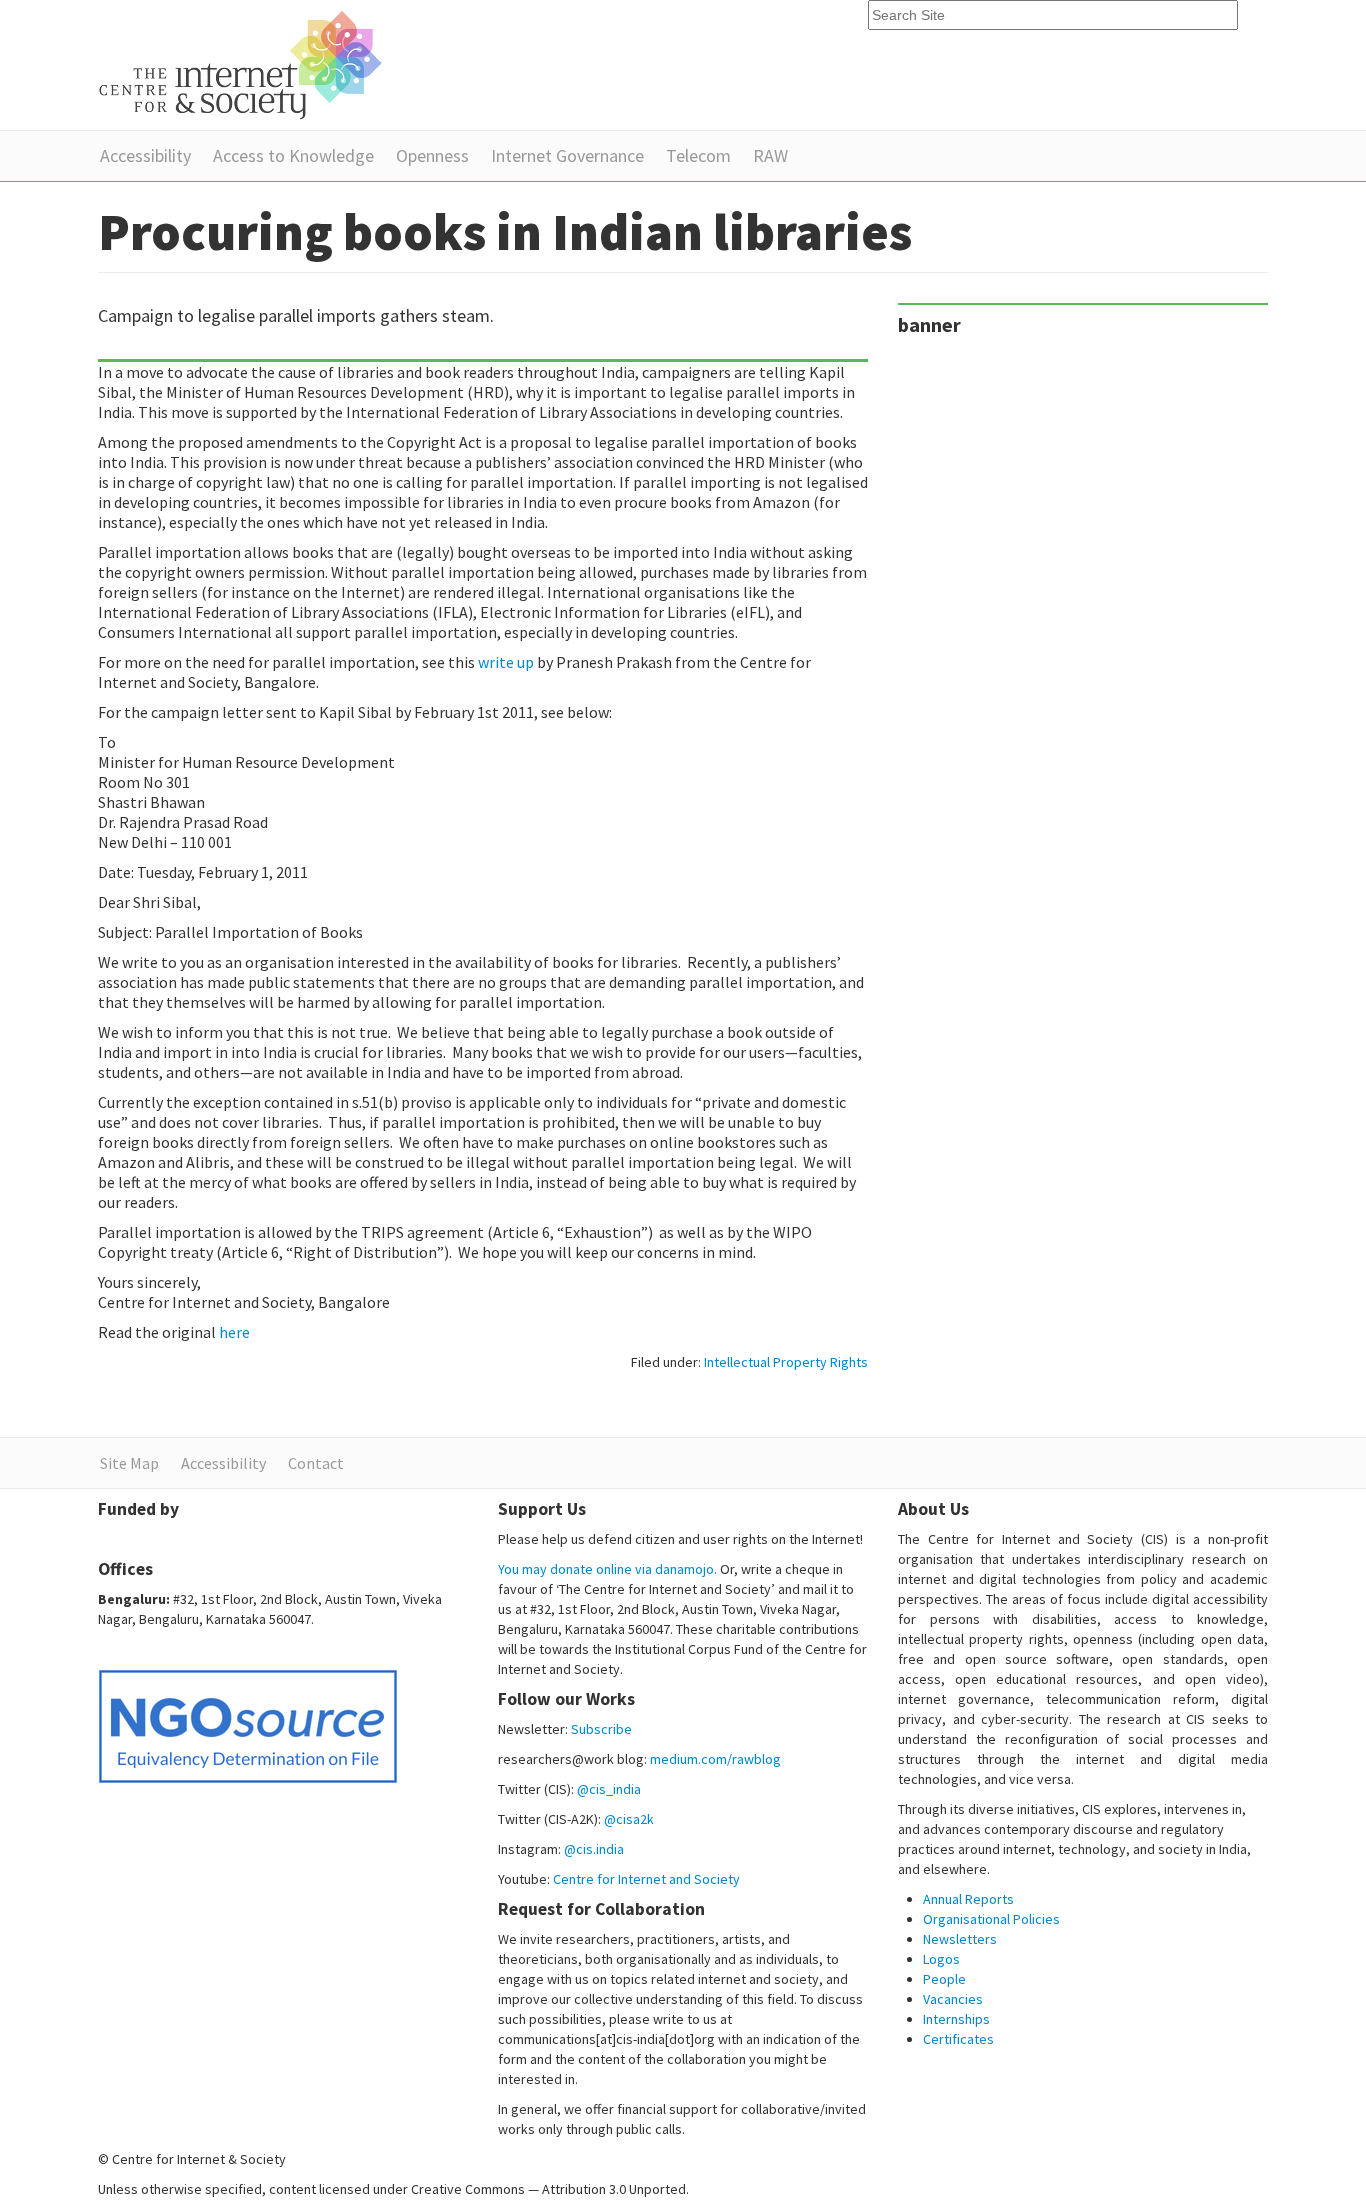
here (234, 1332)
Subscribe (601, 1729)
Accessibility (145, 155)
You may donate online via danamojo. (607, 1569)
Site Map (129, 1463)
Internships (956, 2019)
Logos (941, 1959)
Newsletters (960, 1939)
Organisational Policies (991, 1919)
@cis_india (609, 1789)
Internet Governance (567, 155)
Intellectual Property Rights (786, 1362)
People (944, 1979)
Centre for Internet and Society (646, 1879)
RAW (770, 155)
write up (504, 662)
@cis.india (594, 1849)
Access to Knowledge (293, 155)
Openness (432, 155)
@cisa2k (629, 1819)
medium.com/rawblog (715, 1759)
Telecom (698, 155)
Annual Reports (968, 1899)
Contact (316, 1463)
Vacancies (953, 1999)
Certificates (958, 2039)
